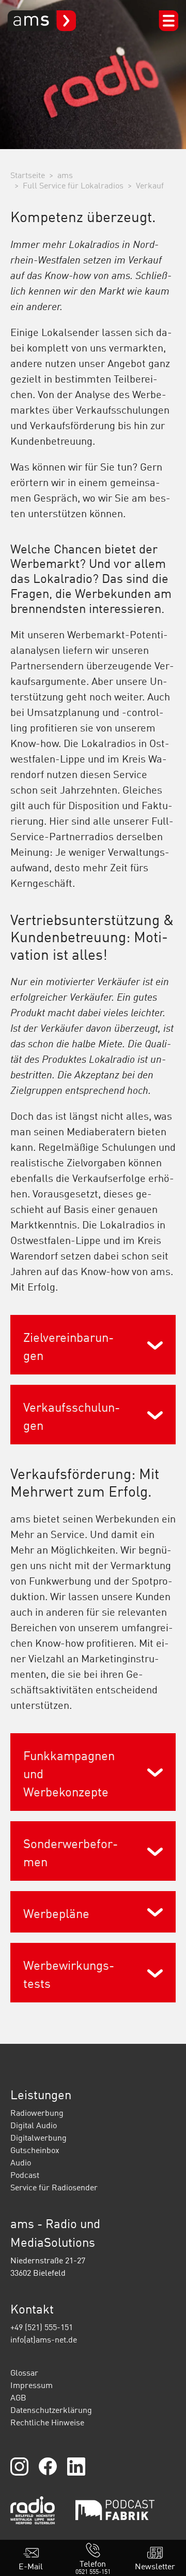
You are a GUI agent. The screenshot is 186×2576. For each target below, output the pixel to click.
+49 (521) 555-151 (42, 2327)
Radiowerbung (37, 2113)
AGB (18, 2397)
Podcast (25, 2175)
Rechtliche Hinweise (47, 2422)
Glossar (24, 2373)
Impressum (32, 2385)
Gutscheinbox (35, 2150)
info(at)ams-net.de (44, 2339)
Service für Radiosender (54, 2187)
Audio (21, 2162)
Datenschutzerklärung (51, 2410)
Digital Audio (34, 2125)
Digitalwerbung (38, 2138)
